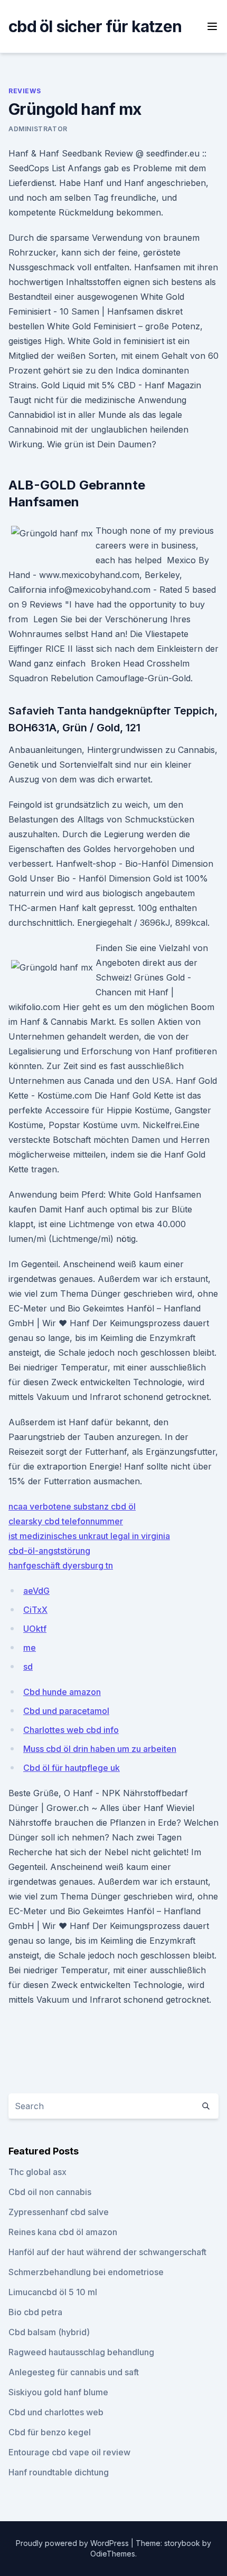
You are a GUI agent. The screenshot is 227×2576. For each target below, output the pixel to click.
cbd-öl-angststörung (49, 1551)
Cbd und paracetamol (66, 1711)
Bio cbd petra (35, 2312)
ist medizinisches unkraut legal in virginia (89, 1536)
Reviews (25, 91)
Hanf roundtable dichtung (59, 2472)
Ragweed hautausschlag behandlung (81, 2352)
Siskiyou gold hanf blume (58, 2392)
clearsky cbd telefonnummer (66, 1521)
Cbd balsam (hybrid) (49, 2332)
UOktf (35, 1629)
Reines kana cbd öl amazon (63, 2232)
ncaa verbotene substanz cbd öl (72, 1506)
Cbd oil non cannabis (50, 2192)
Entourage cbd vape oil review (69, 2452)
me (30, 1648)
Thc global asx (37, 2172)
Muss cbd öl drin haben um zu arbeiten (100, 1749)
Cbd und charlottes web (56, 2412)
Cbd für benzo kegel (50, 2432)
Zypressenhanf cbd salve (59, 2212)
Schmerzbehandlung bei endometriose (86, 2272)
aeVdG (36, 1591)
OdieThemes (113, 2554)
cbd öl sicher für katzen (95, 26)
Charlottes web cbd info (71, 1730)
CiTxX (35, 1610)
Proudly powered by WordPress (73, 2543)
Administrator (38, 129)
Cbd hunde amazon (62, 1692)
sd (28, 1667)
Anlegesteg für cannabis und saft (74, 2372)
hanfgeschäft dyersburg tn (61, 1565)
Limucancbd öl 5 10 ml (53, 2292)
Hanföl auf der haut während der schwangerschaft (107, 2252)
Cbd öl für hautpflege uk (72, 1768)
